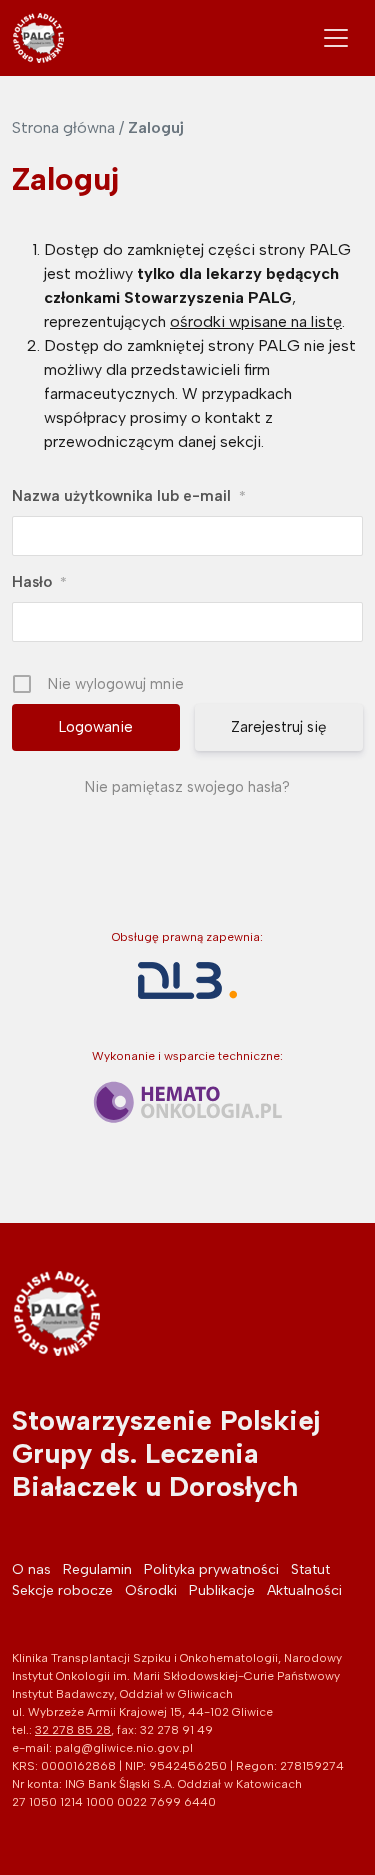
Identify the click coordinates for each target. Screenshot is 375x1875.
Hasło (39, 582)
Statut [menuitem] (310, 1569)
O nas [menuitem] (31, 1569)
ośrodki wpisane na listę (256, 321)
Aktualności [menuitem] (304, 1590)
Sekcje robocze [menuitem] (62, 1590)
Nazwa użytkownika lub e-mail (129, 496)
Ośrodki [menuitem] (151, 1590)
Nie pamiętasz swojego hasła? (187, 787)
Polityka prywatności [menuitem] (211, 1569)
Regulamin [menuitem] (97, 1569)
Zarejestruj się (278, 727)
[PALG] (38, 38)
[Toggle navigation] (336, 38)
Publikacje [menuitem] (222, 1590)
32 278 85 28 (73, 1730)
